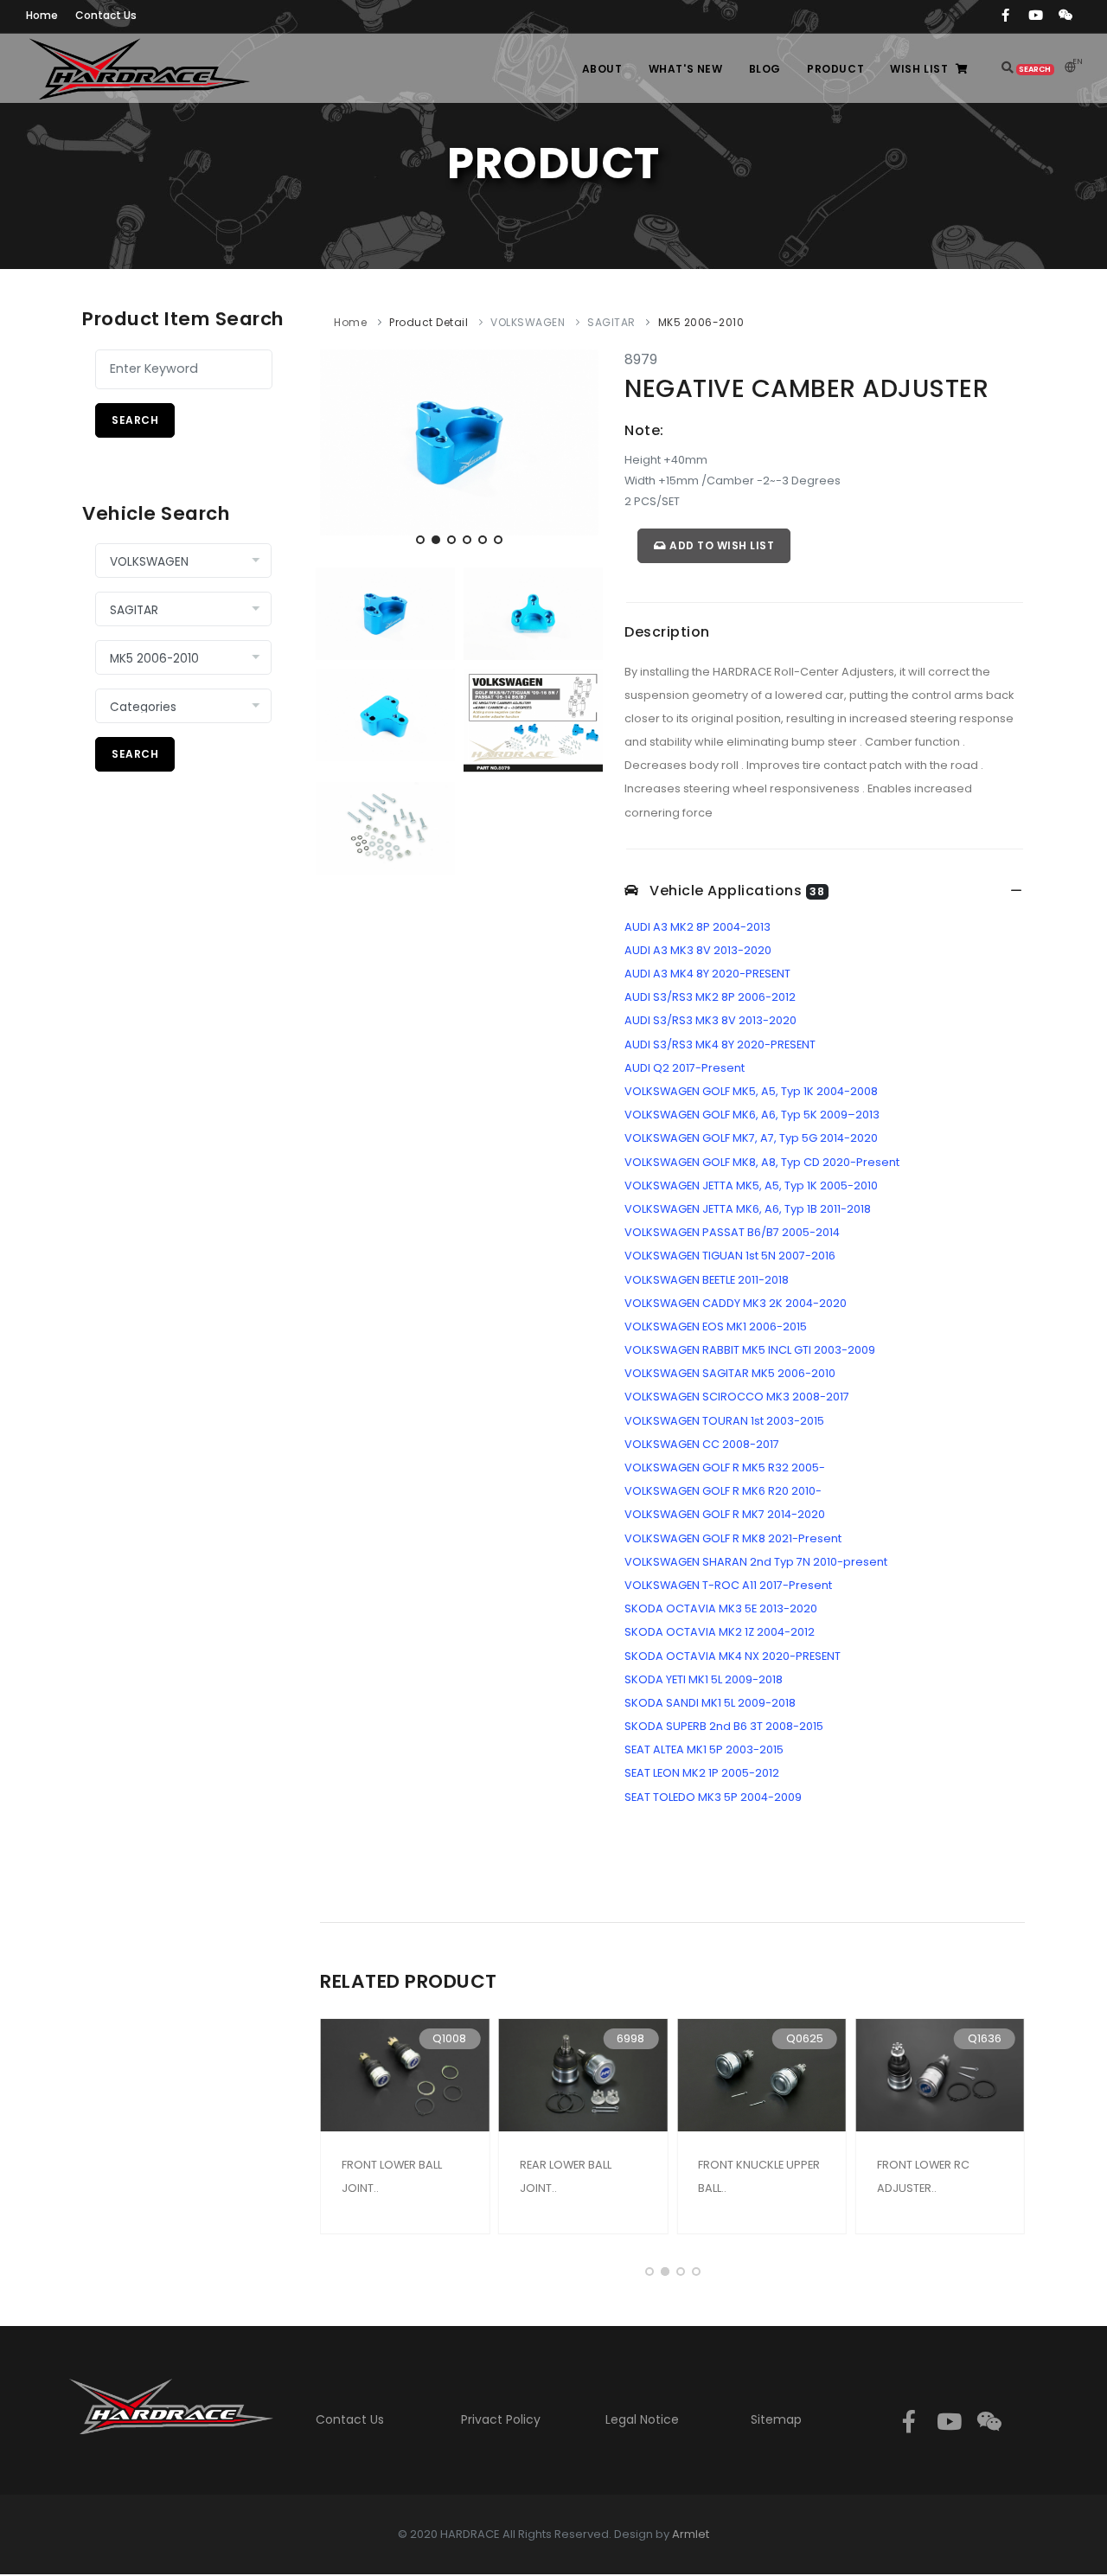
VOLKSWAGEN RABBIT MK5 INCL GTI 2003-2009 (750, 1350)
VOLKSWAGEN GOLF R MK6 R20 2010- (723, 1491)
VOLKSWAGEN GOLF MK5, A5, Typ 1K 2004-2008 (751, 1091)
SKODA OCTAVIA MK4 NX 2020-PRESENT (733, 1656)
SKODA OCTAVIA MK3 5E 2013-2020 (721, 1608)
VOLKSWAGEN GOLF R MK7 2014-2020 (725, 1514)
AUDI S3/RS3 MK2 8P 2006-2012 (710, 997)
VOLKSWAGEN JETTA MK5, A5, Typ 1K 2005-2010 (751, 1185)
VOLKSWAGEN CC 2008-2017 (702, 1444)
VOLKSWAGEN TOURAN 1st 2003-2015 (724, 1421)
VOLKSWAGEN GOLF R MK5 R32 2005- (725, 1467)
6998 (630, 2038)
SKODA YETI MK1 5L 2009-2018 (704, 1679)
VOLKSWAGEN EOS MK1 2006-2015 (716, 1326)
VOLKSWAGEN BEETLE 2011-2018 (707, 1280)
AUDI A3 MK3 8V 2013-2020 (698, 950)
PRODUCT (835, 69)
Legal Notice (642, 2419)
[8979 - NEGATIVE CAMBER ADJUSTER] (459, 442)
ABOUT (602, 69)
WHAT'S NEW (686, 69)
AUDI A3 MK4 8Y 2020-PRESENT (707, 974)
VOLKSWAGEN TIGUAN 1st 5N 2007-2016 (730, 1256)
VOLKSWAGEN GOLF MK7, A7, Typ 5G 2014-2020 (751, 1138)
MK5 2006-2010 (701, 322)
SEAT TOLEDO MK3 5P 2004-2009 (713, 1797)
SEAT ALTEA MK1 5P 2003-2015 (704, 1749)
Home (350, 322)
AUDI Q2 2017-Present (685, 1068)
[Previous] (337, 452)
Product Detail (429, 322)
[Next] (581, 452)
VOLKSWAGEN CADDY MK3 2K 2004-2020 (736, 1303)
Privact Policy (501, 2419)
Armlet (691, 2534)
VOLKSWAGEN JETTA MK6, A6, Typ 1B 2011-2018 (748, 1209)
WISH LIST (919, 69)
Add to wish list (721, 545)
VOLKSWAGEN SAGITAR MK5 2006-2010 (730, 1373)
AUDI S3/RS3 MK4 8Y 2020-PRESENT (720, 1044)
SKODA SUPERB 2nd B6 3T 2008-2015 (724, 1726)
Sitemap (776, 2419)
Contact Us (350, 2419)
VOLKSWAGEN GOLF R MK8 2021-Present (733, 1538)
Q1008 (449, 2038)
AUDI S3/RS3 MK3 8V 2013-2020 (710, 1020)
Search (135, 420)
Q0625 (805, 2038)
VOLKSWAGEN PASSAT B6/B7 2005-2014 (732, 1232)
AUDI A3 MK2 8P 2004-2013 (697, 927)
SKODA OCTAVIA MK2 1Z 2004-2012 (720, 1632)
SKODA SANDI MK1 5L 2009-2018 (710, 1703)
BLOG (765, 69)
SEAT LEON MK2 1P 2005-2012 (702, 1773)
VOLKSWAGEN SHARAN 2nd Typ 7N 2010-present (756, 1562)
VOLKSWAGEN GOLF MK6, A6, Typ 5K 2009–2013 (752, 1115)
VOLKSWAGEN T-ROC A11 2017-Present (728, 1585)
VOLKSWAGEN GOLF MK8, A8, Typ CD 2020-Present (762, 1162)
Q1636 (985, 2038)
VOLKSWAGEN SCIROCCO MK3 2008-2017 (737, 1397)
